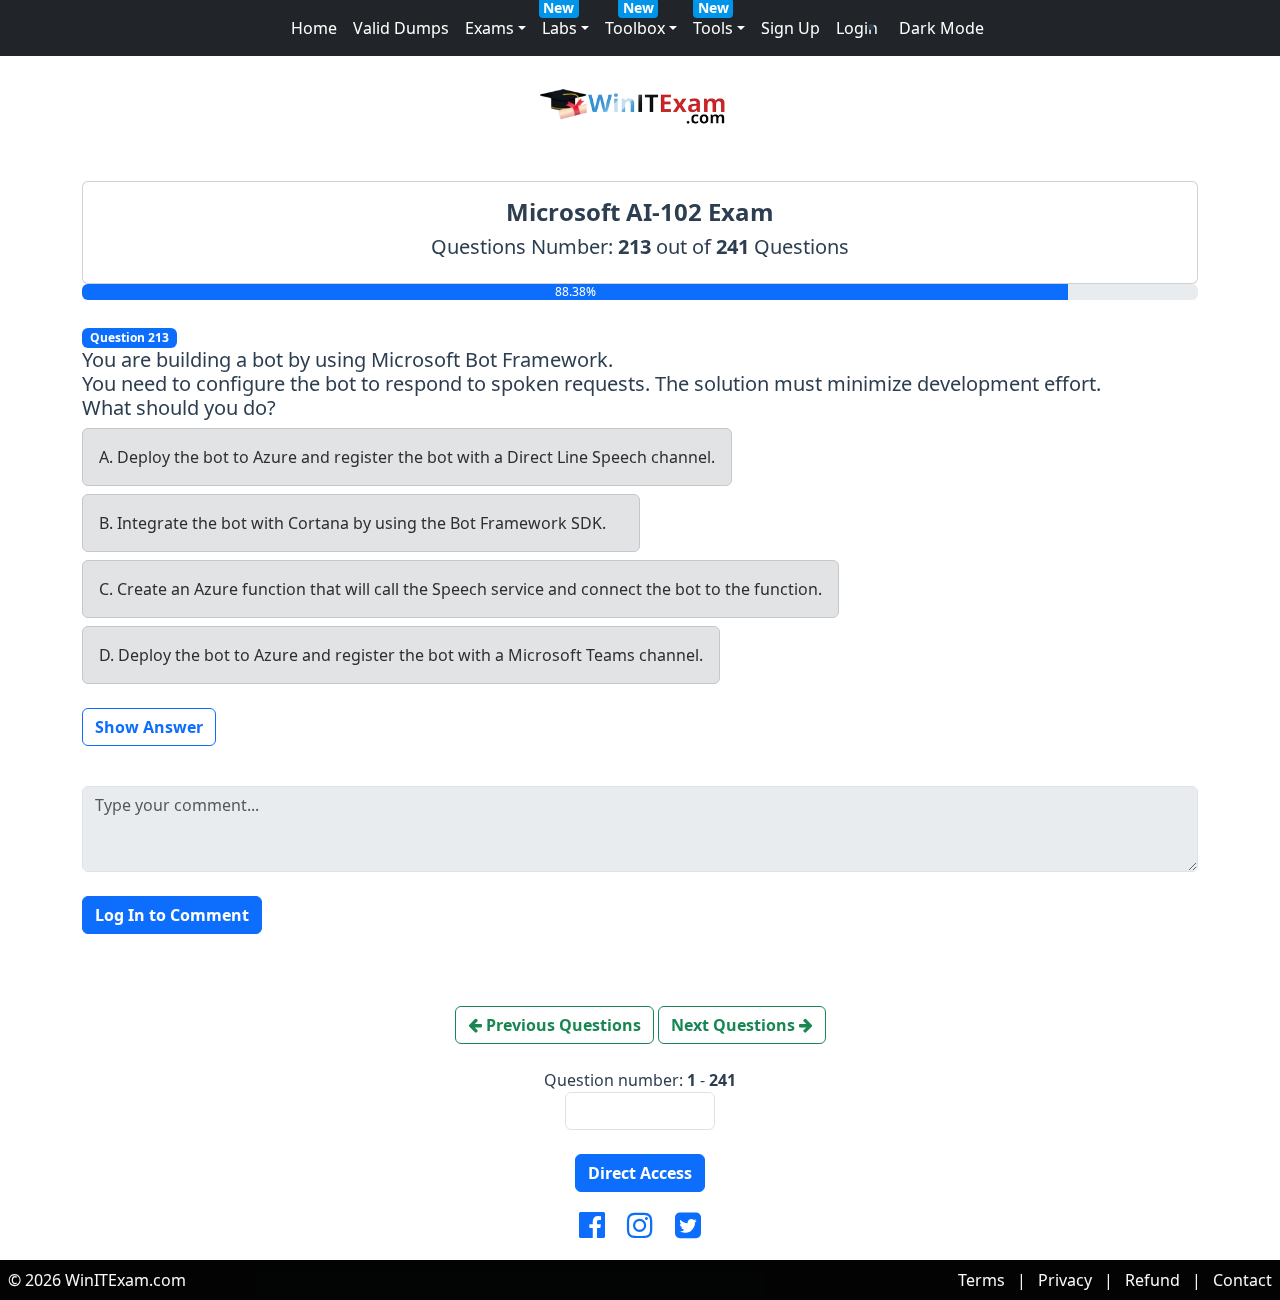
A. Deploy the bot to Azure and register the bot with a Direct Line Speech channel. (407, 457)
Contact (1242, 1280)
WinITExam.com (125, 1280)
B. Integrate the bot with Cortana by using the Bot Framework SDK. (352, 523)
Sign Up (790, 28)
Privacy (1065, 1280)
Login (857, 28)
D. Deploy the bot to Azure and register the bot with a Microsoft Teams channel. (401, 655)
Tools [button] (713, 28)
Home (314, 28)
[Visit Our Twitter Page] (688, 1226)
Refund (1152, 1280)
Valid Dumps (401, 28)
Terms (981, 1280)
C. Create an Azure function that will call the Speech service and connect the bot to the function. (460, 589)
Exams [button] (489, 28)
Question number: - (640, 1080)
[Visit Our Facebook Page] (592, 1226)
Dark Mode (941, 28)
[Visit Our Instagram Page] (640, 1226)
